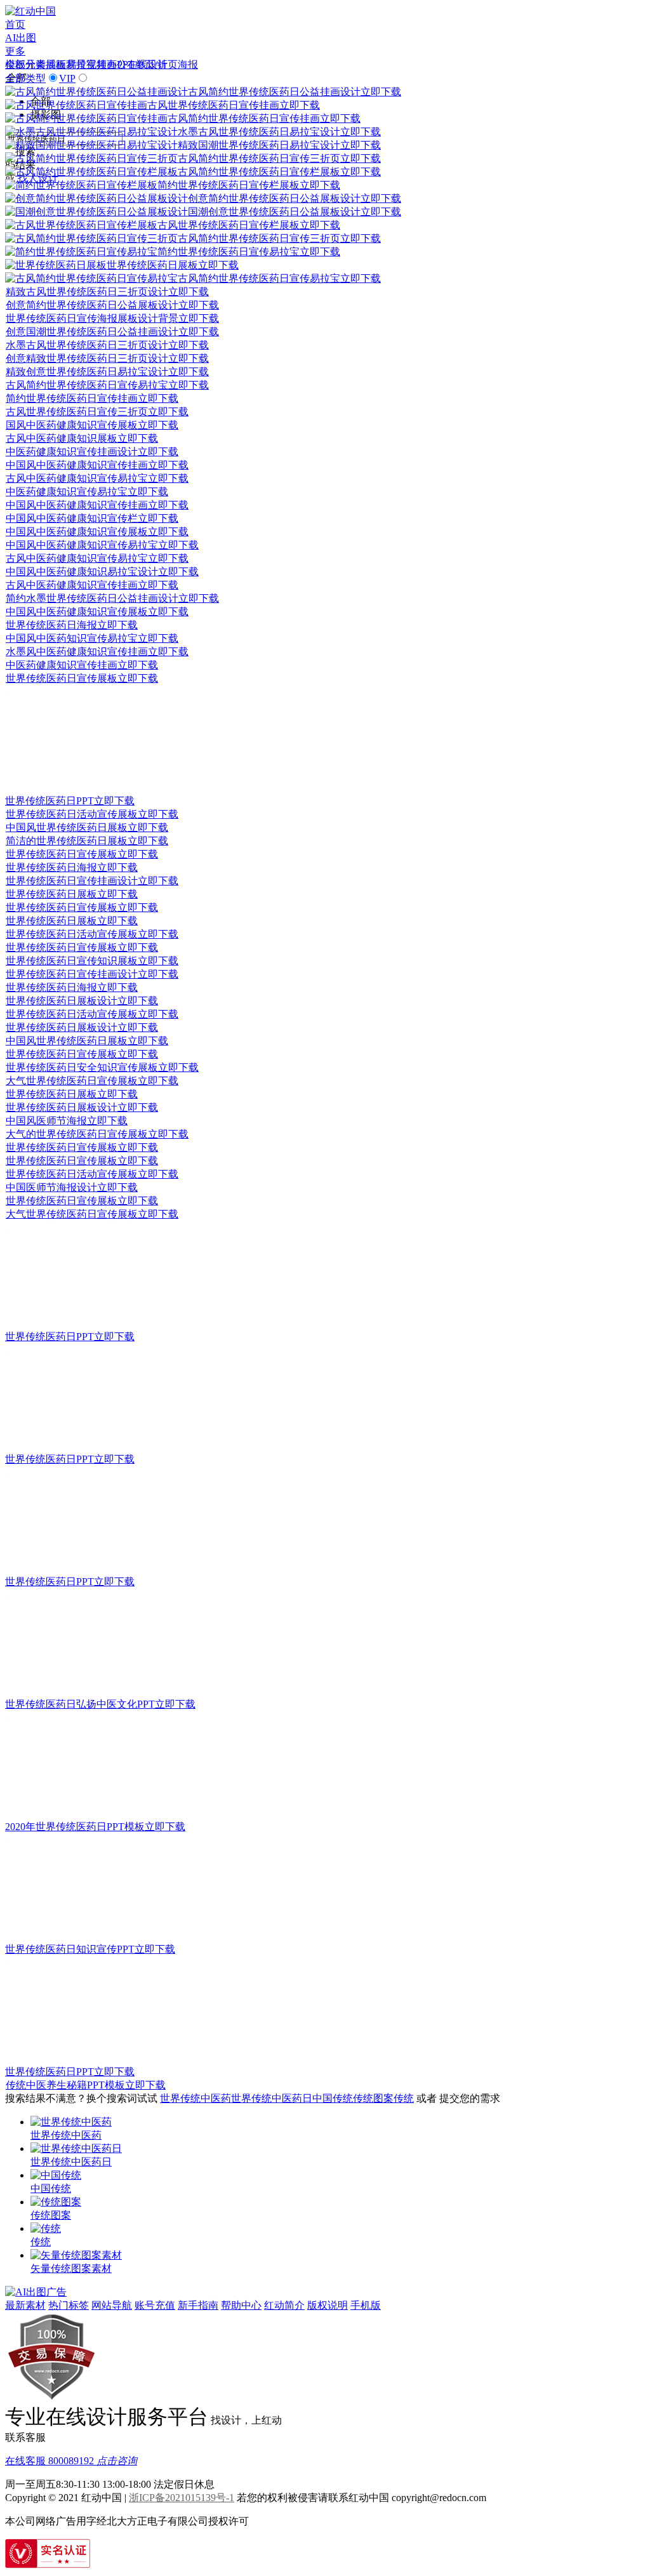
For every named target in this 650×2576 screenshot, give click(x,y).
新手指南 (198, 2305)
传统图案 (373, 2098)
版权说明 (328, 2305)
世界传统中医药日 (272, 2098)
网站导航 (112, 2305)
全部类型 (25, 78)
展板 (56, 64)
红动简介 (284, 2305)
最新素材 (25, 2305)
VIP (67, 78)
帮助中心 (241, 2305)
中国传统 (333, 2098)
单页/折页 (156, 64)
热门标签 (69, 2305)
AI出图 (21, 38)
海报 (188, 64)
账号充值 (155, 2305)
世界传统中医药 (196, 2098)
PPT (126, 64)
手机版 (366, 2305)
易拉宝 (81, 64)
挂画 (107, 64)
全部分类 (25, 64)
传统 (404, 2098)
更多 (15, 51)
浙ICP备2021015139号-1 (182, 2498)
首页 (15, 24)
